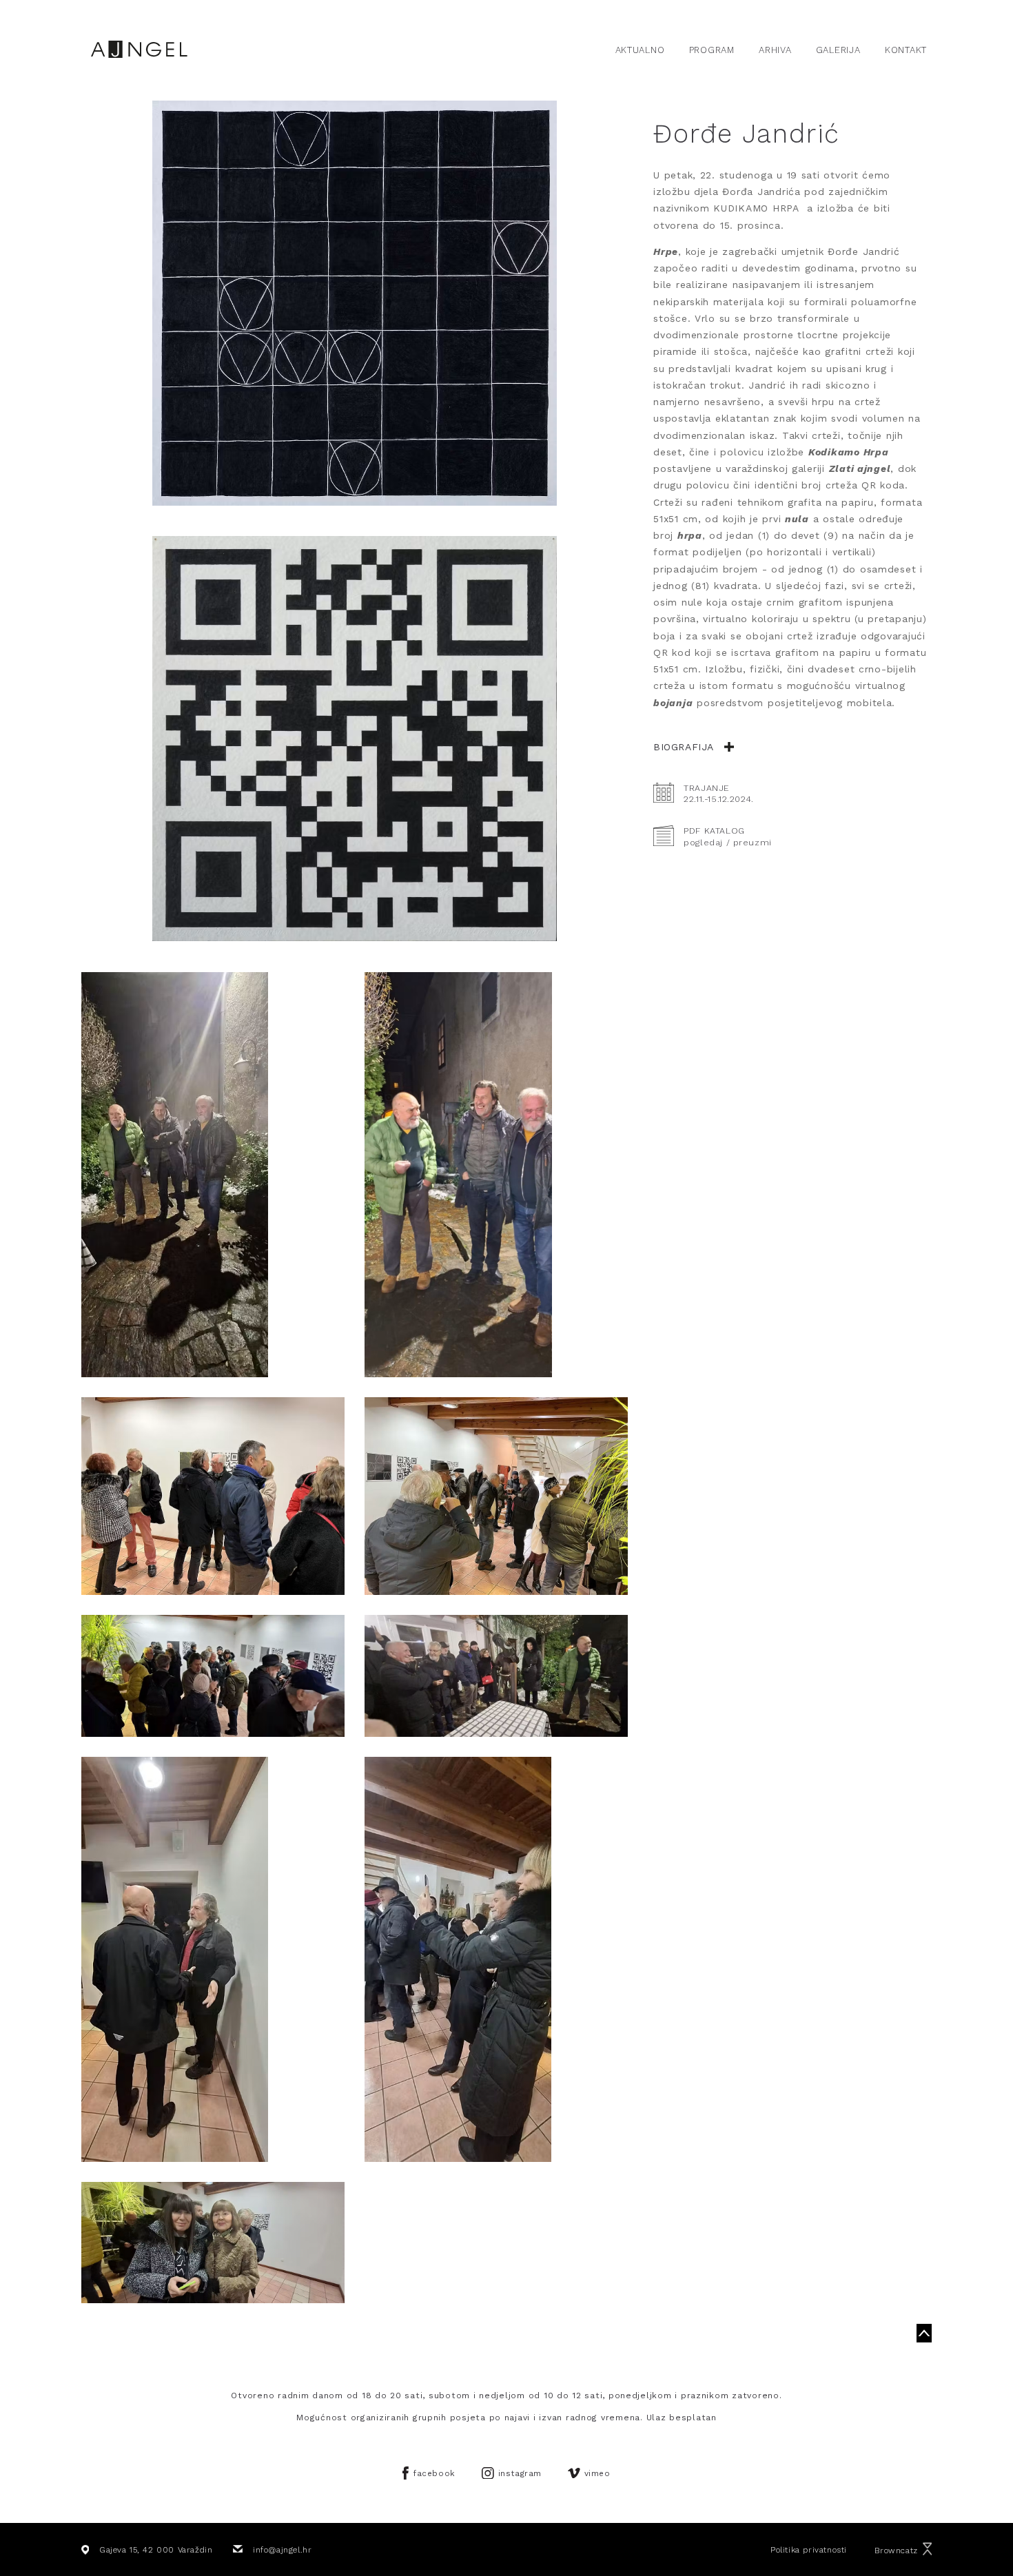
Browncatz (896, 2550)
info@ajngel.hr (282, 2550)
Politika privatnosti (809, 2550)
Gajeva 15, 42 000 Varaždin (156, 2550)
